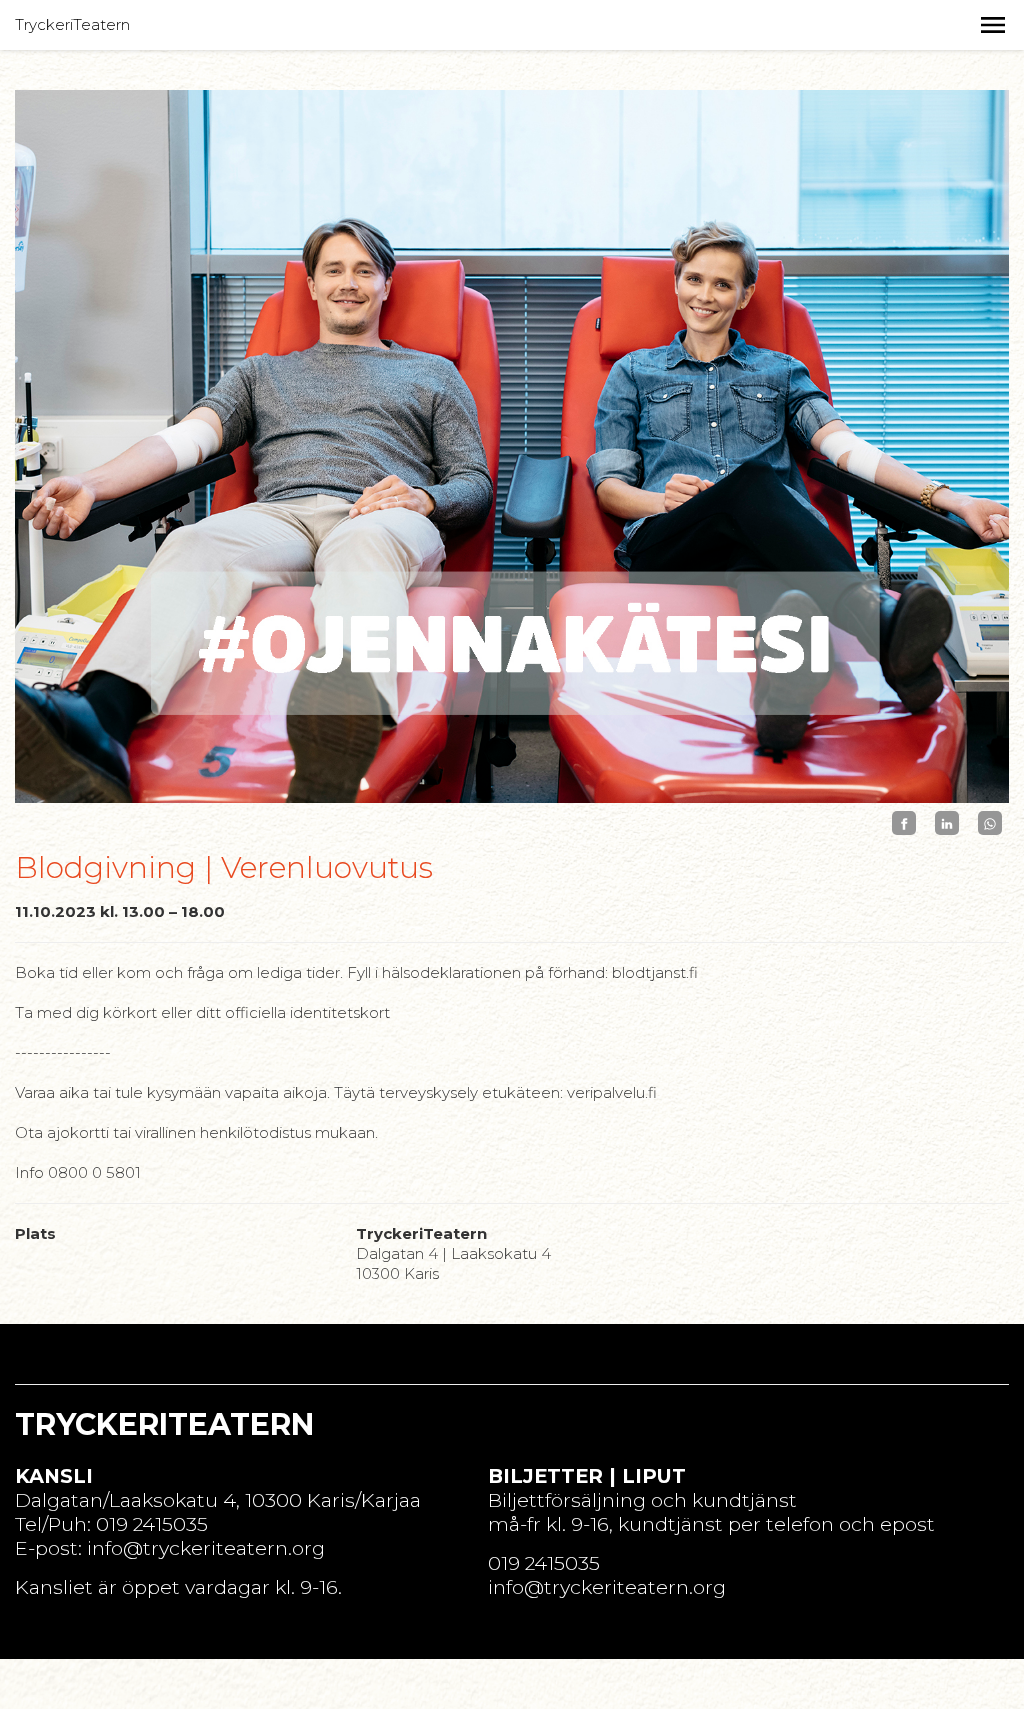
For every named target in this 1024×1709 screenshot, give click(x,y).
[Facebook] (904, 823)
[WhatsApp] (990, 823)
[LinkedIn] (947, 823)
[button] (993, 25)
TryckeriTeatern (72, 24)
